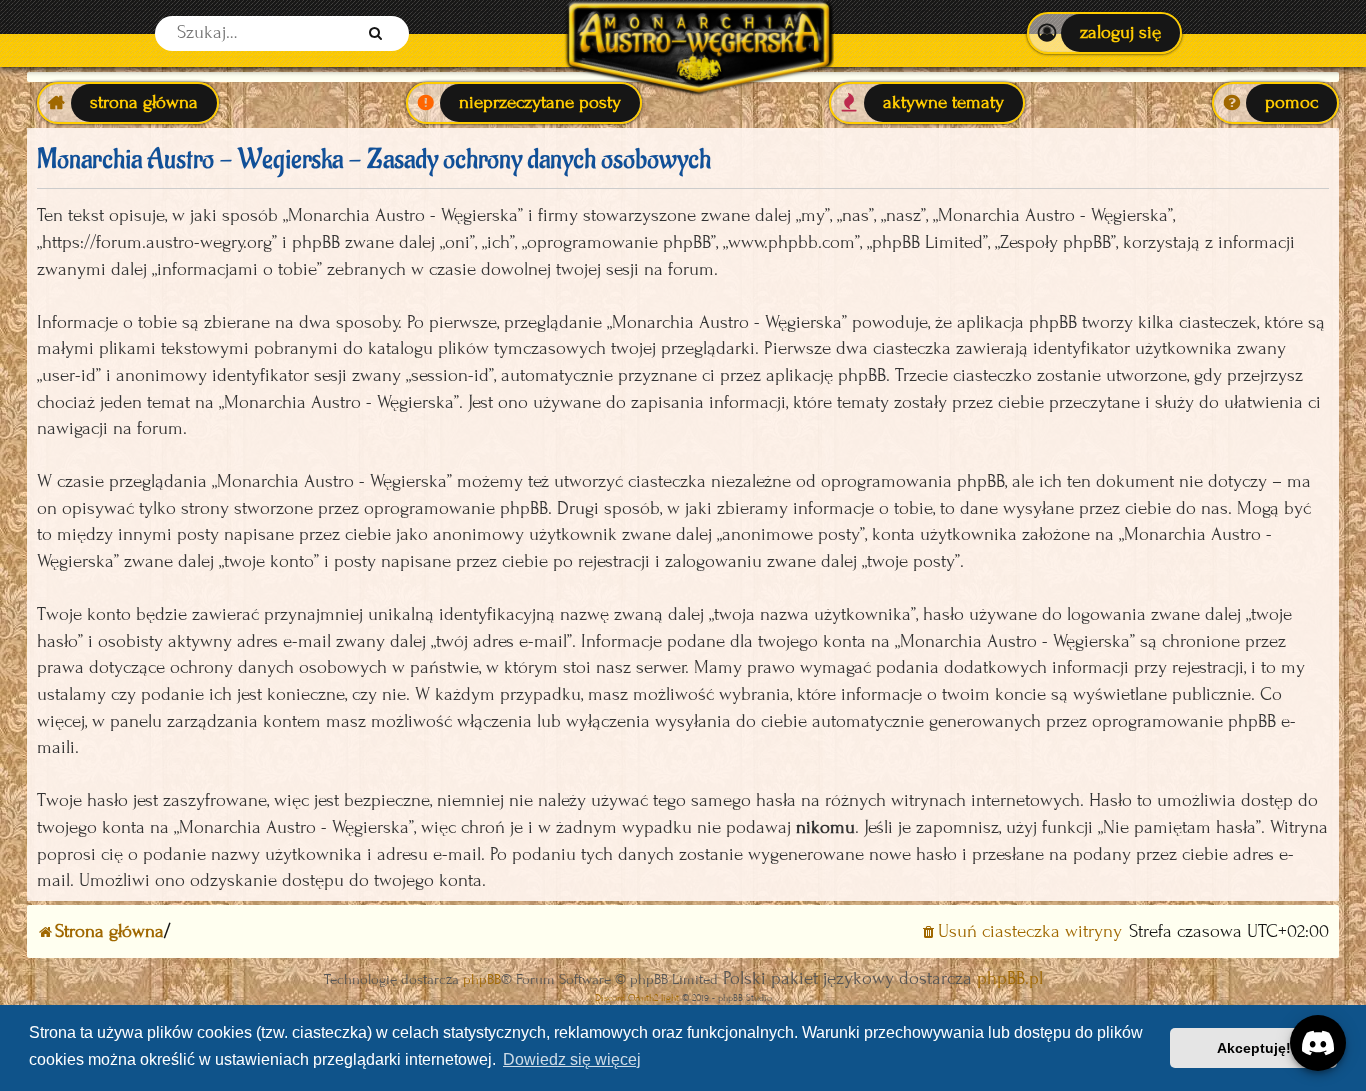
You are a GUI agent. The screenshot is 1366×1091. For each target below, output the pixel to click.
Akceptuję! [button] (1254, 1048)
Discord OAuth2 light (637, 997)
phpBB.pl (1010, 978)
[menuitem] (1104, 33)
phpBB (482, 979)
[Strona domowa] (698, 33)
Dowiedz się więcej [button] (572, 1059)
